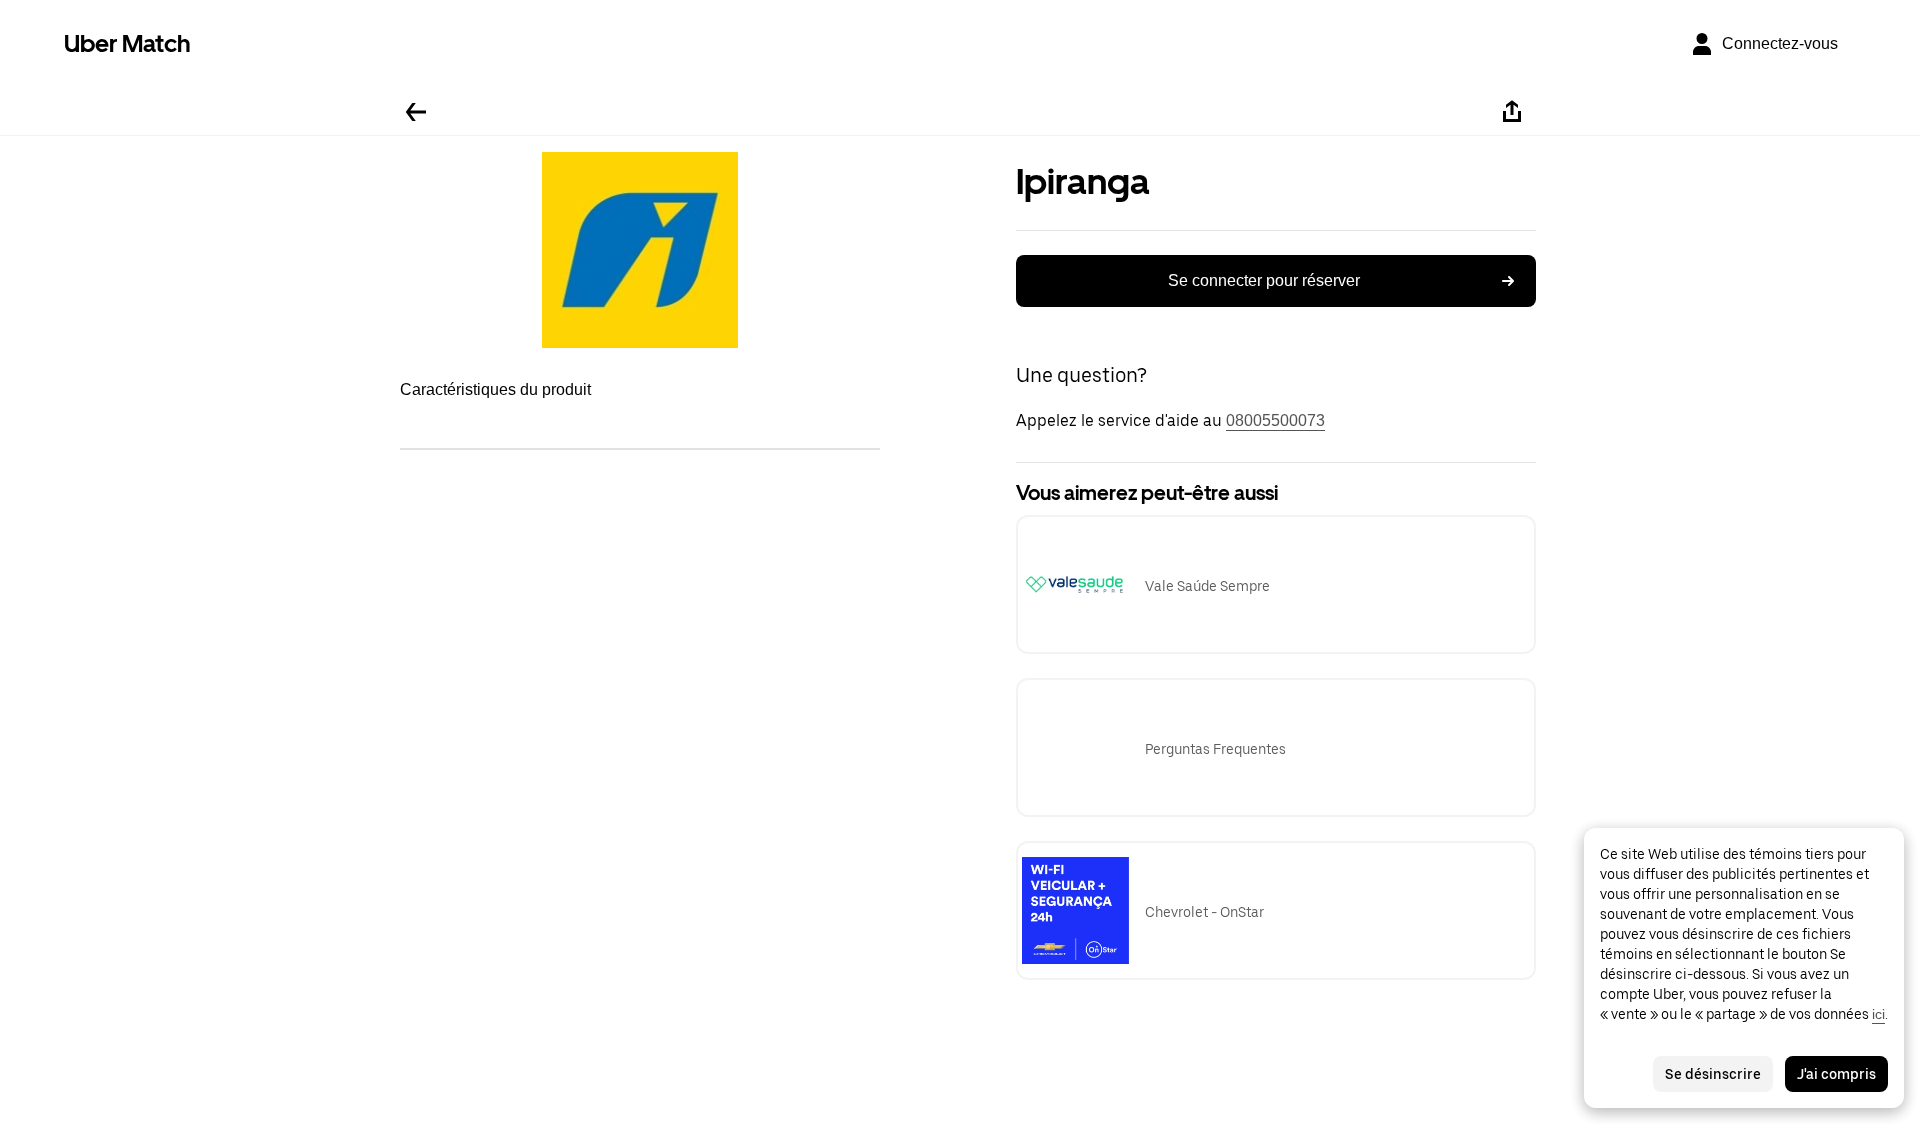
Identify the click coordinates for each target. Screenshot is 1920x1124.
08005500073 (1275, 420)
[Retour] (416, 112)
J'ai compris (1836, 1074)
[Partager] (1512, 112)
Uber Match (127, 43)
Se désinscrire (1713, 1074)
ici (1878, 1014)
